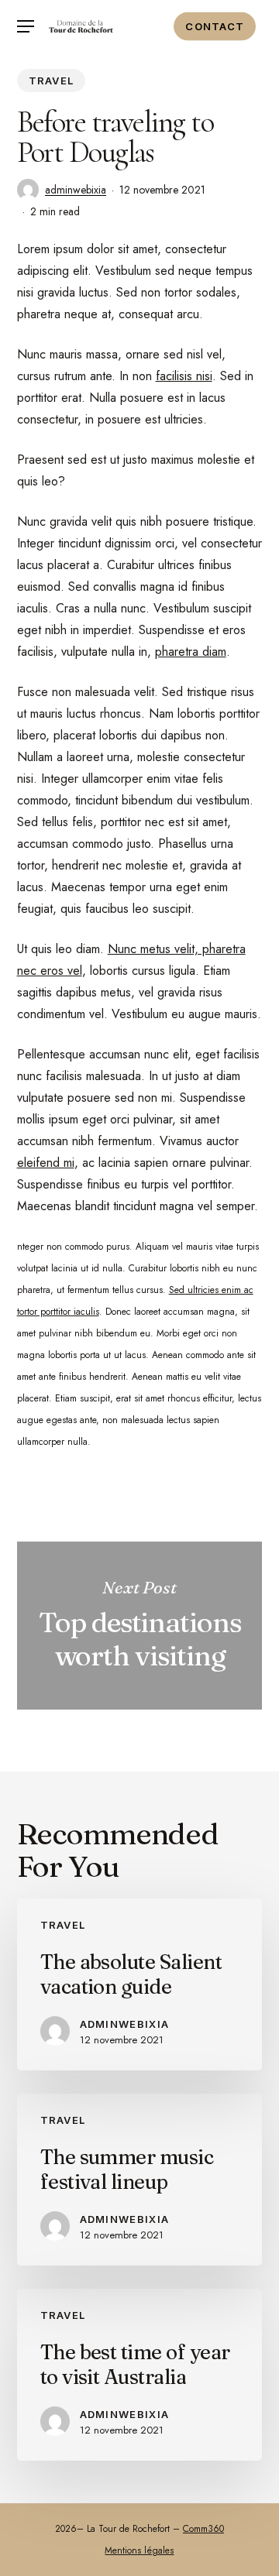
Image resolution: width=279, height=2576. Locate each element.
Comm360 (203, 2529)
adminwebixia (76, 190)
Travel (52, 81)
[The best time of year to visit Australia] (140, 2375)
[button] (26, 27)
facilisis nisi (184, 376)
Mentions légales (139, 2550)
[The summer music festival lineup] (140, 2180)
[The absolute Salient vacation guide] (140, 1984)
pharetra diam (191, 652)
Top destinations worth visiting (140, 1626)
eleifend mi (46, 1163)
